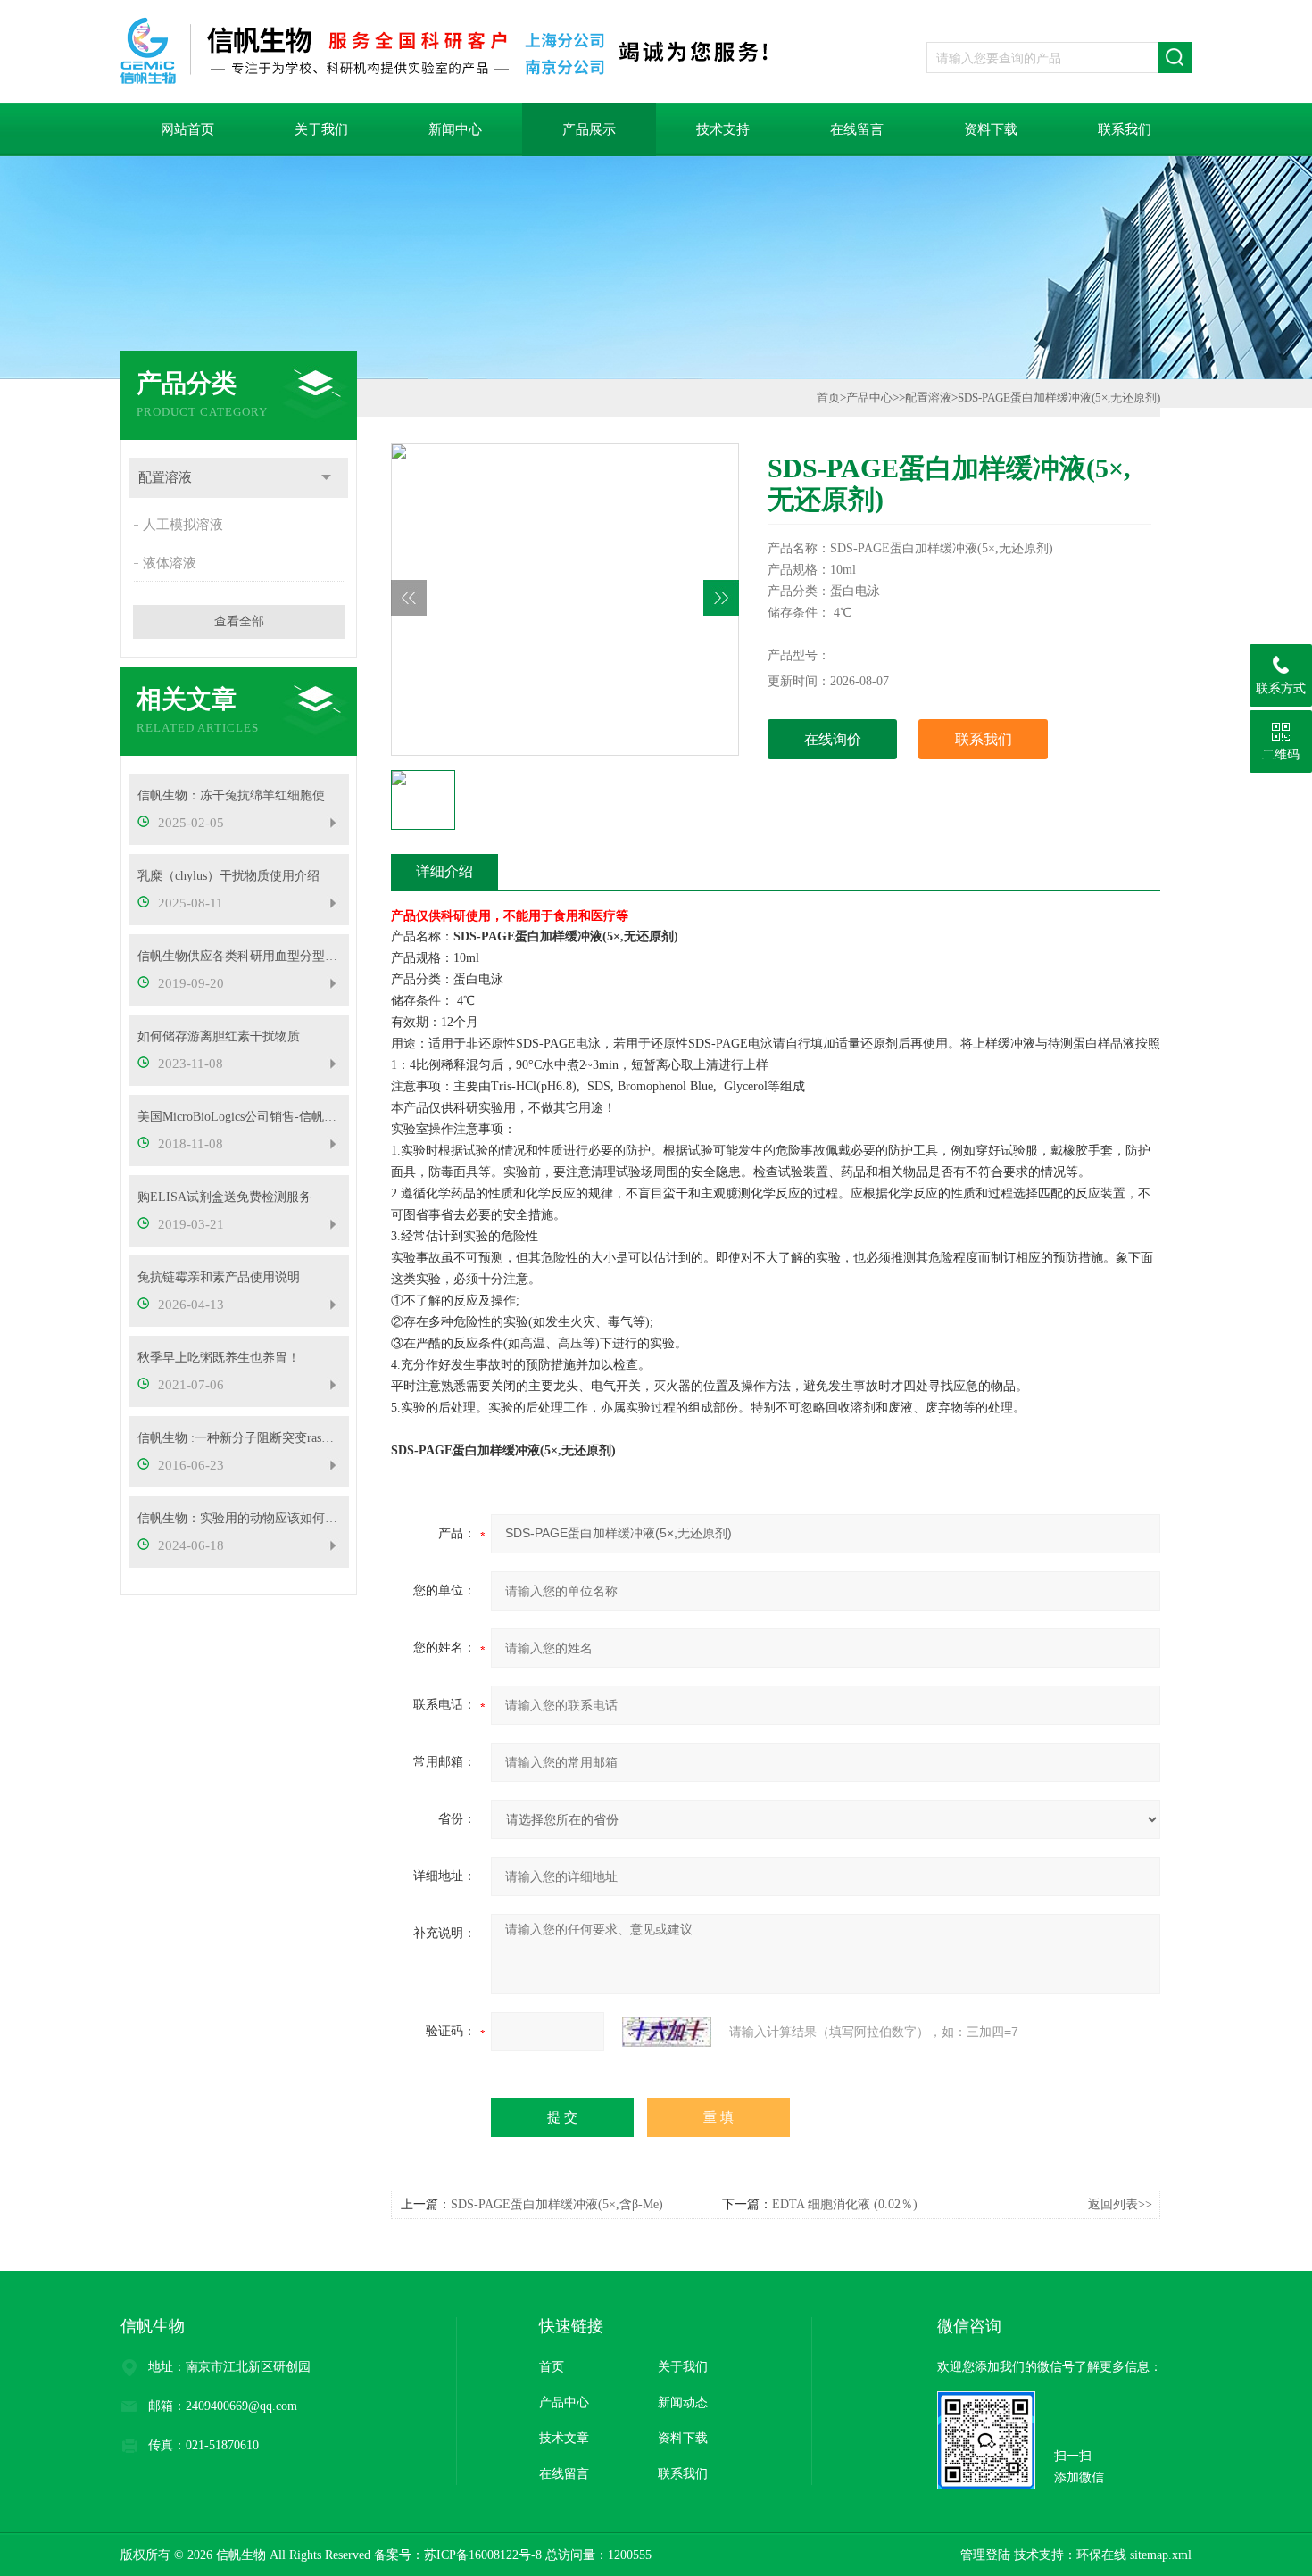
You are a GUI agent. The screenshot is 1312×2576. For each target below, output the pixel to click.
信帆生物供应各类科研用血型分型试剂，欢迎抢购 (239, 956)
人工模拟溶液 (183, 525)
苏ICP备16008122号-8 (483, 2555)
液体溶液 (170, 563)
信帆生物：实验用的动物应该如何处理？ (239, 1518)
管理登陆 (985, 2555)
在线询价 (833, 739)
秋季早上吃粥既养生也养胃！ (219, 1358)
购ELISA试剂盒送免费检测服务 (224, 1197)
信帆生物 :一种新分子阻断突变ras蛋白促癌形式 (239, 1438)
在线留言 (857, 129)
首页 (828, 398)
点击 (326, 478)
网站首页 (187, 129)
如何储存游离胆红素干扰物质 (219, 1036)
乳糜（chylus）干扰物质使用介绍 (228, 876)
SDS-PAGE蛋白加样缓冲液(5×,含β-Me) (557, 2204)
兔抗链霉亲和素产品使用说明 (219, 1277)
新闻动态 (683, 2402)
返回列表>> (1120, 2204)
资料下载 (991, 129)
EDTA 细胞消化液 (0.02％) (845, 2204)
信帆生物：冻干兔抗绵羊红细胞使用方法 (239, 795)
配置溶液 (165, 477)
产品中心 (869, 398)
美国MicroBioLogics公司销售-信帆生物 (239, 1117)
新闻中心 (455, 129)
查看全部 (239, 621)
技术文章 (564, 2438)
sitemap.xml (1161, 2555)
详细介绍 (444, 871)
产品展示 (589, 129)
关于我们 (321, 129)
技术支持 (723, 129)
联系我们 (1125, 129)
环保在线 (1101, 2555)
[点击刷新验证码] (667, 2032)
